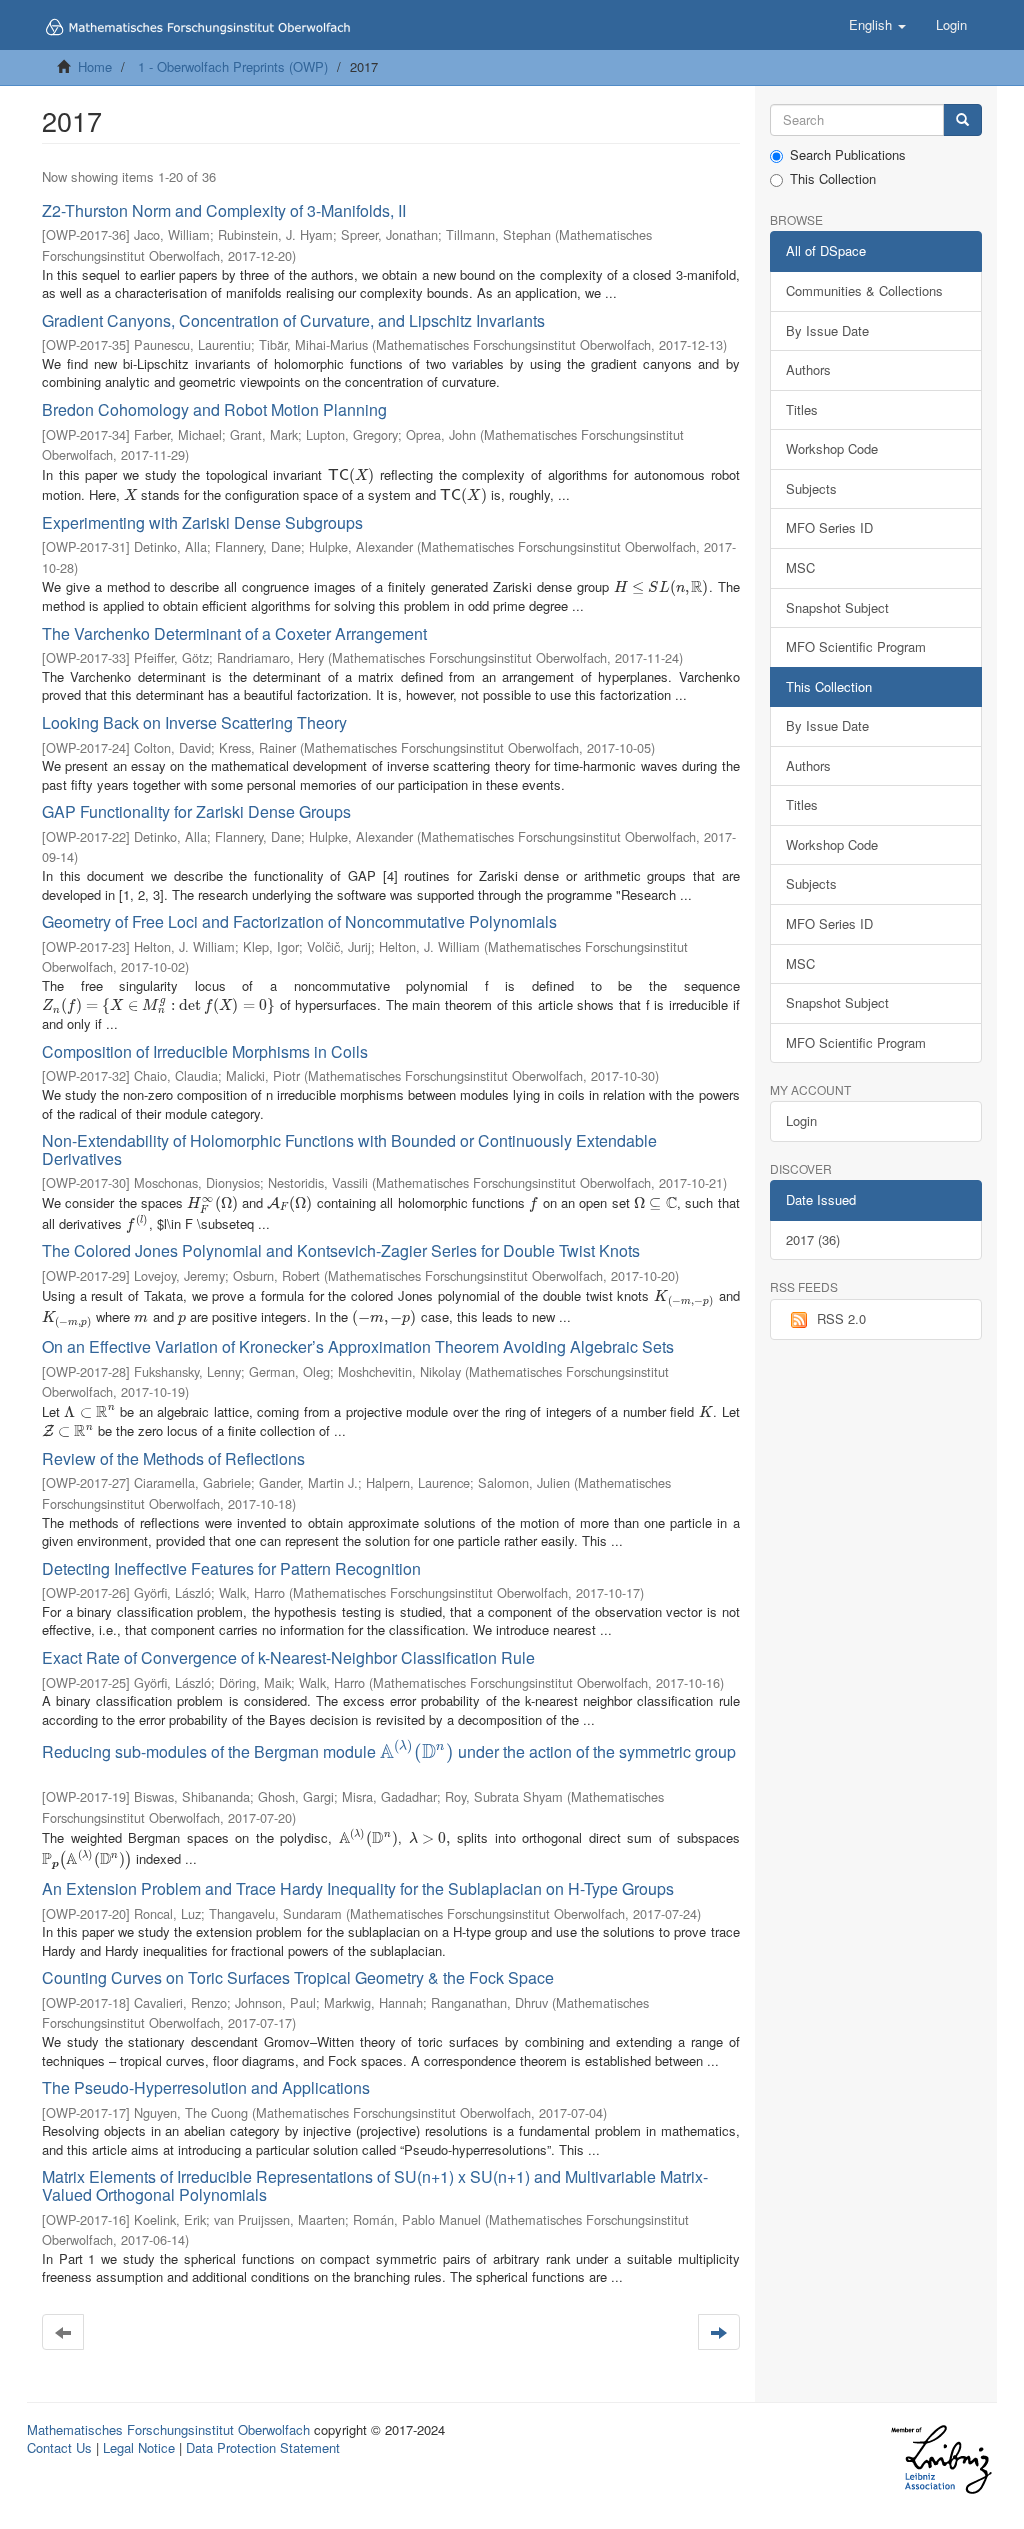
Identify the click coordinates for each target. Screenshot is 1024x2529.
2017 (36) (813, 1239)
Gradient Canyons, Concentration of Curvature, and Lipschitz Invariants (293, 320)
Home (95, 66)
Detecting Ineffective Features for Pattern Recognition (231, 1568)
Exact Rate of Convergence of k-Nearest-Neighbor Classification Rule (288, 1657)
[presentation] (351, 474)
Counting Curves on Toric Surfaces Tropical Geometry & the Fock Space (298, 1977)
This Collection (833, 179)
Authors (808, 369)
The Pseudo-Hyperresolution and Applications (206, 2087)
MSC (800, 567)
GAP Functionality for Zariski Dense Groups (196, 811)
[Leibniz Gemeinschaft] (940, 2459)
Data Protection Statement (263, 2447)
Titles (802, 409)
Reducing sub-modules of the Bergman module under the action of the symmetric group (389, 1751)
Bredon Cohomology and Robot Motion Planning (214, 409)
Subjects (811, 488)
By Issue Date (827, 330)
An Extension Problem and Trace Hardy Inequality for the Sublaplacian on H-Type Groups (358, 1888)
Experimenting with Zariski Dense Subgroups (202, 522)
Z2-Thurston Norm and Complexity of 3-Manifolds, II (224, 210)
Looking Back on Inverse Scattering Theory (194, 722)
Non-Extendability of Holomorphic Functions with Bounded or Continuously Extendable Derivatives (349, 1149)
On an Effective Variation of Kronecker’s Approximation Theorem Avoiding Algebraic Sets (358, 1346)
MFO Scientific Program (856, 646)
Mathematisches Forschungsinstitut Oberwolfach (168, 2429)
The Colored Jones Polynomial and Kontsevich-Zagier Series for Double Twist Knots (341, 1250)
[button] (877, 25)
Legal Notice (139, 2447)
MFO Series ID (829, 527)
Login (801, 1120)
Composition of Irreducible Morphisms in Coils (205, 1051)
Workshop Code (832, 448)
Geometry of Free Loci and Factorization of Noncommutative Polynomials (299, 921)
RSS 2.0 (841, 1318)
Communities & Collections (864, 290)
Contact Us (59, 2447)
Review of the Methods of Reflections (173, 1458)
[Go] (962, 120)
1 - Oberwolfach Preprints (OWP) (233, 66)
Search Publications (848, 155)
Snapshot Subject (837, 607)
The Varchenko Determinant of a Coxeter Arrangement (234, 633)
